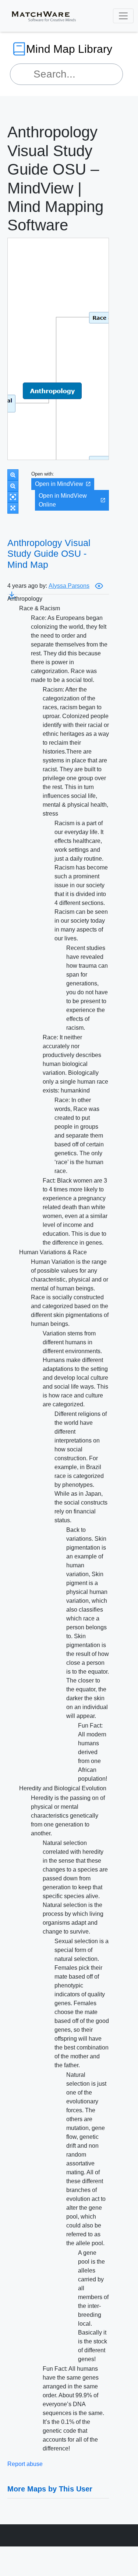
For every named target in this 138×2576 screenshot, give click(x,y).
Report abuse (25, 2464)
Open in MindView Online (63, 500)
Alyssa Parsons (69, 586)
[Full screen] (13, 508)
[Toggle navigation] (123, 16)
